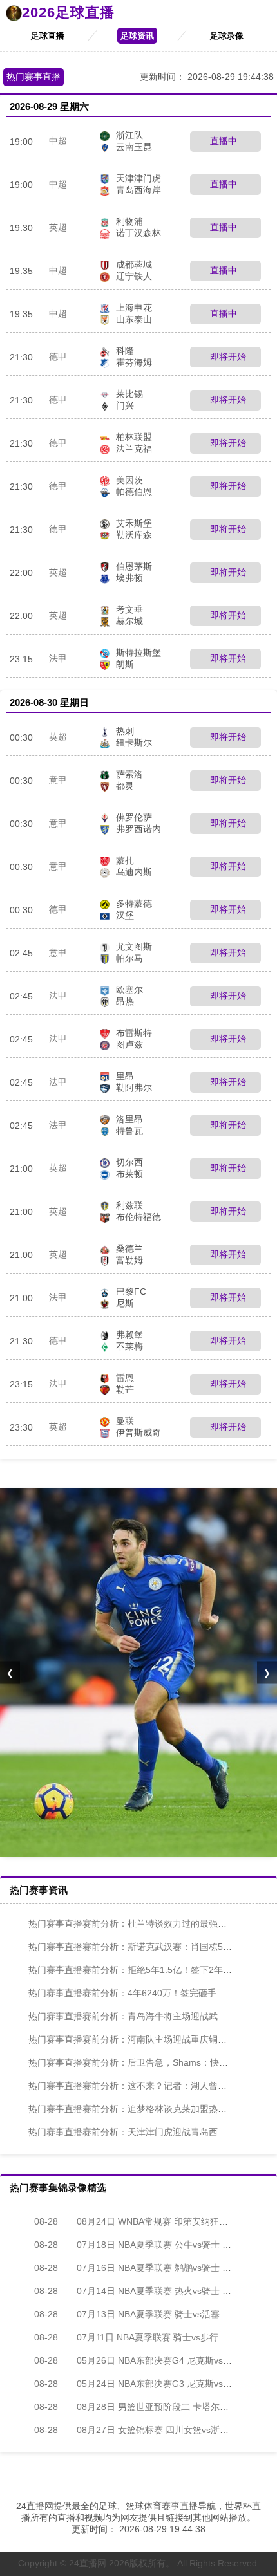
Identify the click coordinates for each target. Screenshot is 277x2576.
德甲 (58, 357)
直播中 (222, 141)
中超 (58, 141)
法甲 (58, 658)
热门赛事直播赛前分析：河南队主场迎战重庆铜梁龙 (132, 2039)
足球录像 (227, 36)
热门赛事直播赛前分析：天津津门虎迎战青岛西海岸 (132, 2132)
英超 (58, 227)
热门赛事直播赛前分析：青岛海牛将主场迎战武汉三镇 (137, 2016)
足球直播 (48, 36)
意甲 (58, 780)
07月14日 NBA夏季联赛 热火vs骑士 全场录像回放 (155, 2291)
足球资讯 (137, 36)
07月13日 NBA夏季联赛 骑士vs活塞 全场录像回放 (155, 2314)
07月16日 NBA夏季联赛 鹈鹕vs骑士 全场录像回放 (155, 2268)
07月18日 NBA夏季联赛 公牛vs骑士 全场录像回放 (155, 2245)
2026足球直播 (68, 13)
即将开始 (227, 357)
